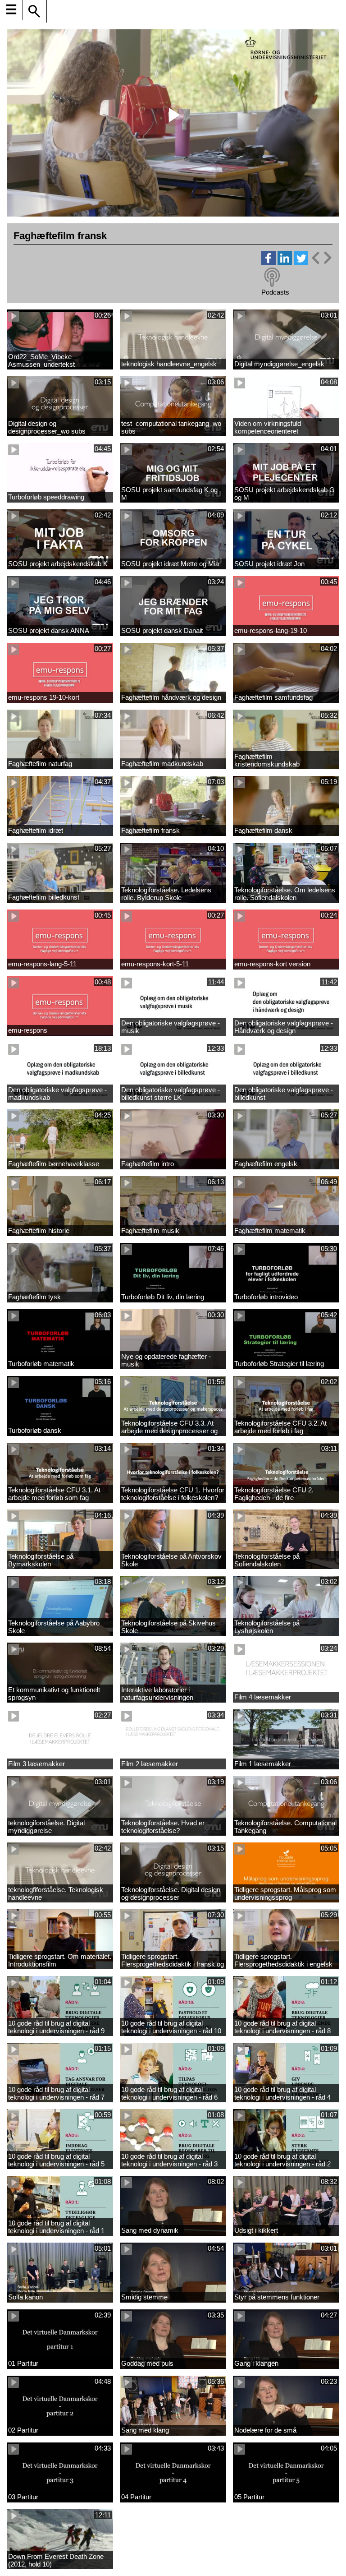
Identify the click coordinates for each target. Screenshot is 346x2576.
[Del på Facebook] (269, 263)
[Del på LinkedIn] (285, 263)
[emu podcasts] (272, 277)
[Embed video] (321, 258)
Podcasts (275, 292)
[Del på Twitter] (301, 263)
